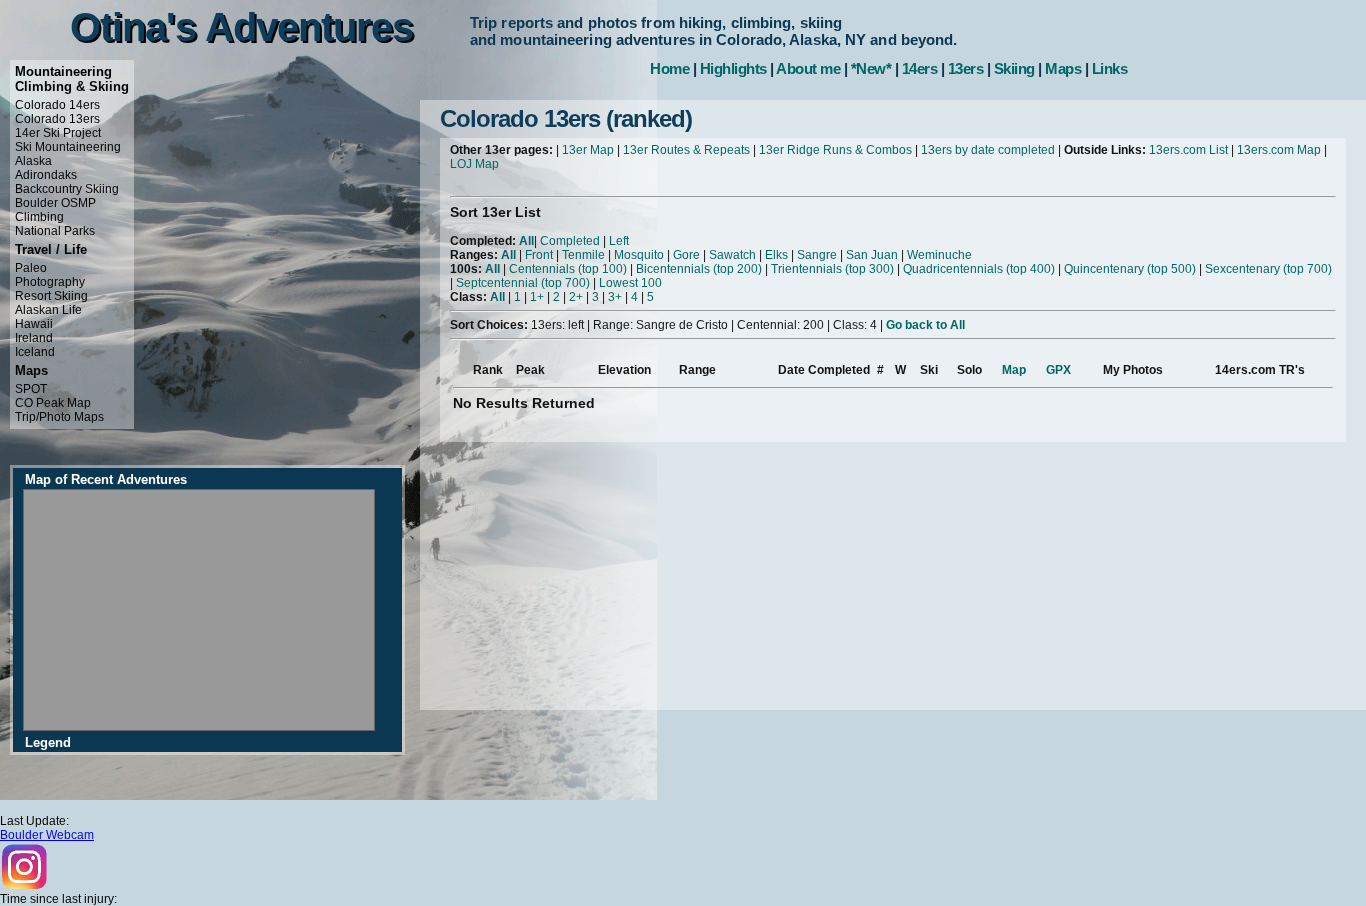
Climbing (39, 217)
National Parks (55, 231)
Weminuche (939, 255)
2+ (576, 297)
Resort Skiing (51, 296)
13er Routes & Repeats (686, 150)
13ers (966, 68)
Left (619, 241)
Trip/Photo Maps (59, 417)
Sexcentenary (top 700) (1268, 269)
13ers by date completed (988, 150)
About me (808, 68)
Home (669, 68)
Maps (1063, 68)
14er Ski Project (58, 133)
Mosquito (639, 255)
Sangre (817, 255)
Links (1110, 68)
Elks (776, 255)
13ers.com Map (1279, 150)
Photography (50, 282)
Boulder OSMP (55, 203)
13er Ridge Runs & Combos (835, 150)
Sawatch (732, 255)
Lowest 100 (630, 283)
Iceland (35, 352)
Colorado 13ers (57, 119)
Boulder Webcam (47, 835)
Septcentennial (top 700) (523, 283)
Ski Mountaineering (68, 147)
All (526, 241)
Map (1014, 370)
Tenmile (583, 255)
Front (539, 255)
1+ (537, 297)
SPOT (31, 389)
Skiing (1014, 68)
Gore (686, 255)
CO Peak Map (53, 403)
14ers (920, 68)
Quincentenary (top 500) (1130, 269)
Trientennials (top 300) (832, 269)
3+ (615, 297)
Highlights (733, 68)
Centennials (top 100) (568, 269)
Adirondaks (46, 175)
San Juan (872, 255)
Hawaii (34, 324)
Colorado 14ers (57, 105)
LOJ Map (474, 164)
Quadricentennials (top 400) (979, 269)
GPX (1058, 370)
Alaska (33, 161)
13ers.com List (1188, 150)
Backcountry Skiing (67, 189)
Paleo (31, 268)
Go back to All (925, 325)
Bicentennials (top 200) (699, 269)
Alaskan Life (48, 310)
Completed (570, 241)
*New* (871, 68)
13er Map (588, 150)
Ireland (34, 338)
